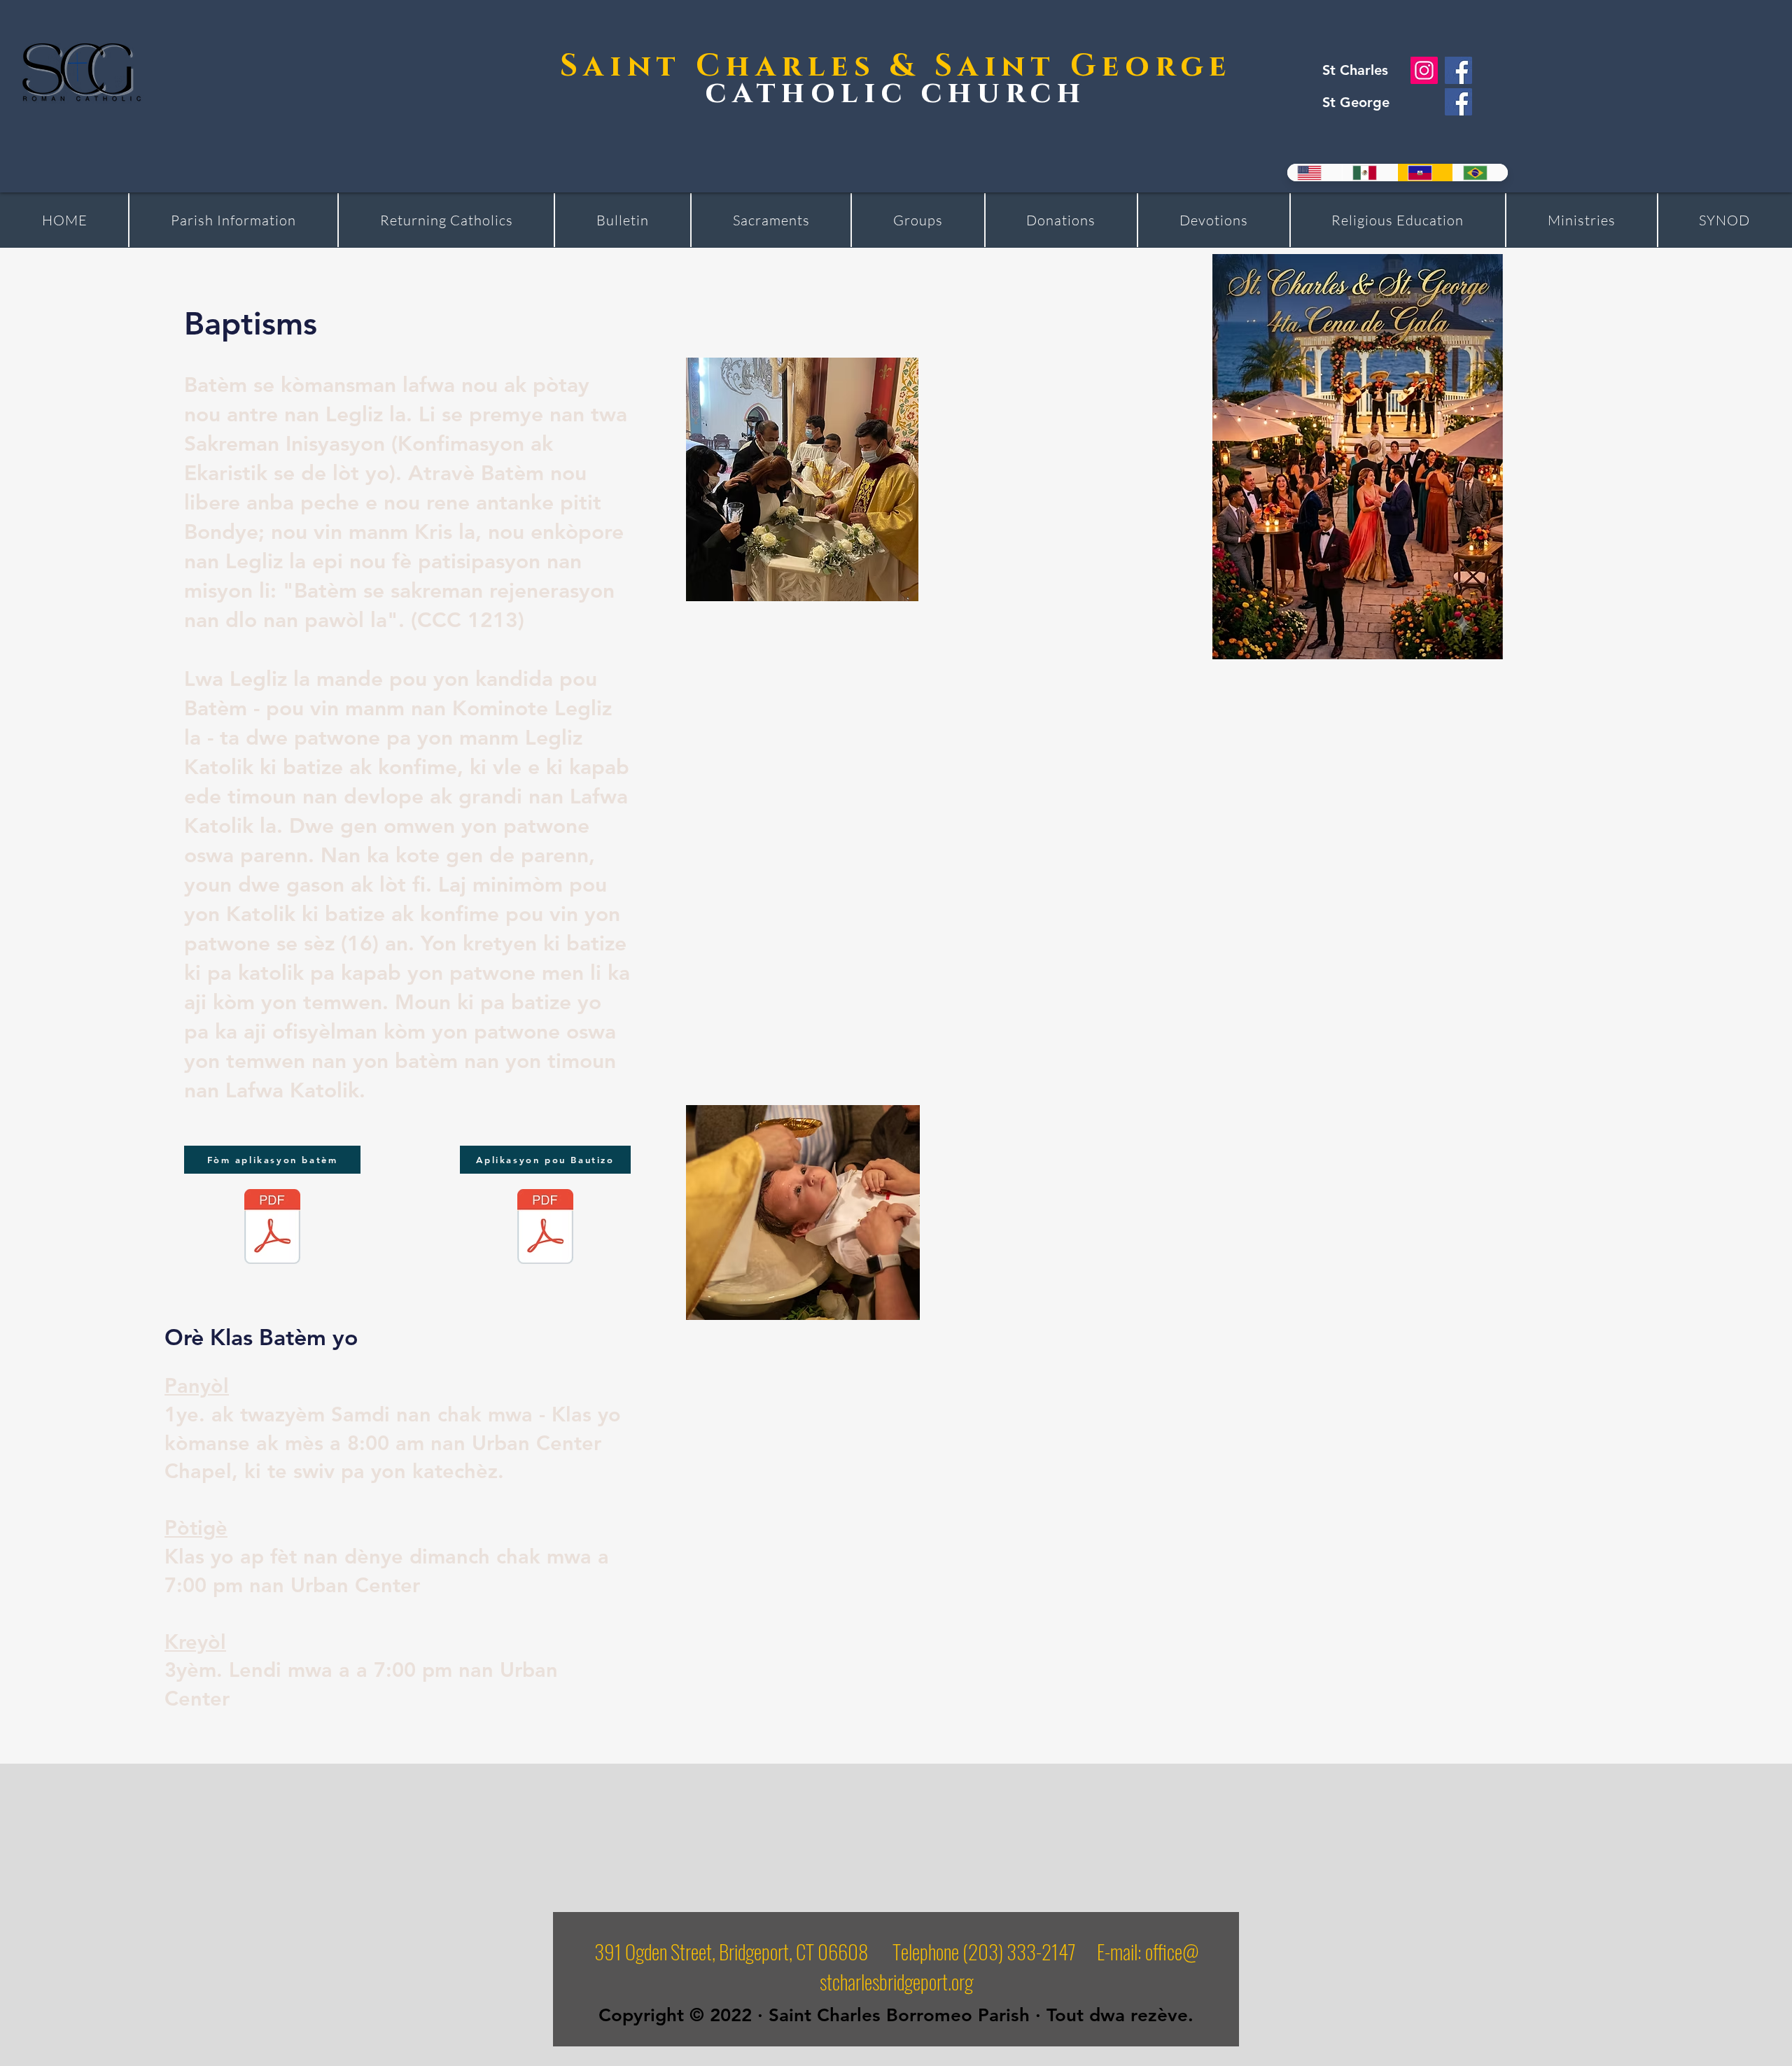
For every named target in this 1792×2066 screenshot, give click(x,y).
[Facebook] (1458, 70)
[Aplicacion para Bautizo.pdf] (545, 1228)
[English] (1315, 173)
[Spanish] (1370, 173)
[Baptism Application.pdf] (272, 1228)
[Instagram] (1424, 70)
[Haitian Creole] (1425, 173)
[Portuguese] (1480, 173)
